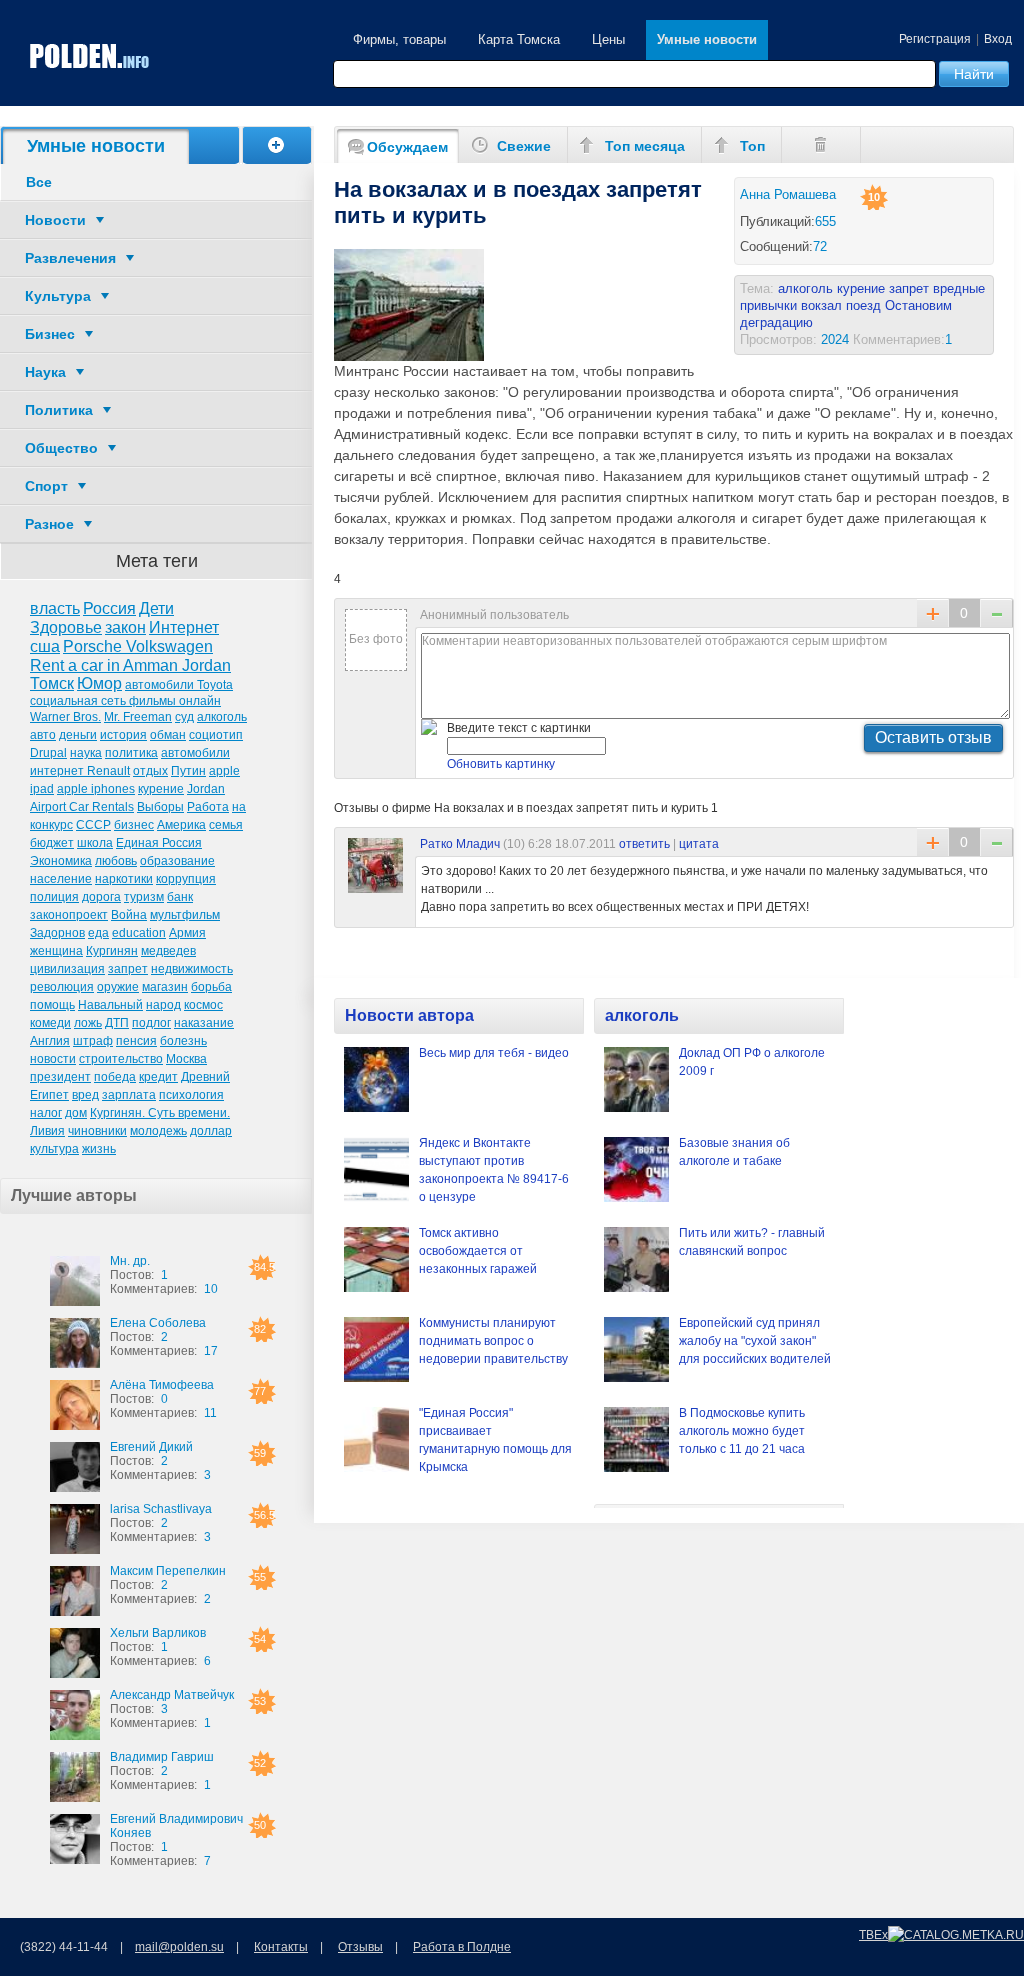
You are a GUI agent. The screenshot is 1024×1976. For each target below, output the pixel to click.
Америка (181, 825)
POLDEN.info (90, 56)
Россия (109, 608)
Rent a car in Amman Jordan (130, 665)
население (61, 879)
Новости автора (409, 1015)
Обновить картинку (501, 764)
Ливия (47, 1131)
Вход (998, 39)
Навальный (110, 1005)
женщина (56, 951)
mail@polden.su (179, 1947)
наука (86, 753)
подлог (151, 1023)
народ (163, 1005)
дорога (101, 897)
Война (129, 915)
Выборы (160, 807)
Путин (188, 771)
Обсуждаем (407, 147)
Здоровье (66, 627)
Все (39, 182)
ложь (88, 1023)
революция (62, 987)
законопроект (69, 915)
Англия (50, 1041)
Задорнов (57, 933)
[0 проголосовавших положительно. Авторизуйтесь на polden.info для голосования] (933, 842)
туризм (144, 897)
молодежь (158, 1131)
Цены (608, 39)
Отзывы (360, 1947)
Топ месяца (645, 146)
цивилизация (67, 969)
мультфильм (185, 915)
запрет (128, 969)
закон (125, 627)
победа (115, 1077)
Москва (186, 1059)
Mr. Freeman (138, 717)
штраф (93, 1041)
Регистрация (935, 39)
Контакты (281, 1947)
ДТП (117, 1023)
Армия (187, 933)
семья (226, 825)
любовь (116, 861)
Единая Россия (159, 843)
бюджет (52, 843)
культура (54, 1149)
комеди (50, 1023)
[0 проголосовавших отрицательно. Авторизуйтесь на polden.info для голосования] (996, 842)
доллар (211, 1131)
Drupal (48, 753)
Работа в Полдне (462, 1947)
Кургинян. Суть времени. (160, 1113)
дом (76, 1113)
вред (85, 1095)
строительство (121, 1059)
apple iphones (96, 789)
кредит (158, 1077)
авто (43, 735)
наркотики (124, 879)
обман (168, 735)
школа (95, 843)
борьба (211, 987)
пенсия (136, 1041)
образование (177, 861)
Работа (208, 807)
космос (203, 1005)
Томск (52, 683)
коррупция (186, 879)
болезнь (183, 1041)
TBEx (873, 1935)
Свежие (524, 146)
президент (60, 1077)
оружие (118, 987)
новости (53, 1059)
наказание (204, 1023)
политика (131, 753)
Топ (752, 146)
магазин (165, 987)
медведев (168, 951)
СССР (93, 825)
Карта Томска (519, 39)
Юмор (99, 683)
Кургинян (112, 951)
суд (184, 717)
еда (98, 933)
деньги (78, 735)
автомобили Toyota (179, 685)
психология (191, 1095)
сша (45, 646)
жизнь (99, 1149)
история (123, 735)
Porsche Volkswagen (138, 646)
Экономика (61, 861)
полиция (54, 897)
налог (46, 1113)
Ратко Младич (460, 844)
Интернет (184, 627)
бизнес (134, 825)
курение (161, 789)
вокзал (821, 305)
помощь (52, 1005)
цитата (699, 844)
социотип (216, 735)
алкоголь (222, 717)
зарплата (129, 1095)
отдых (150, 771)
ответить (644, 844)
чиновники (97, 1131)
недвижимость (192, 969)
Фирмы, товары (399, 39)
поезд (863, 305)
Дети (156, 608)
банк (180, 897)
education (139, 933)
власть (55, 608)
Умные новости (707, 39)
